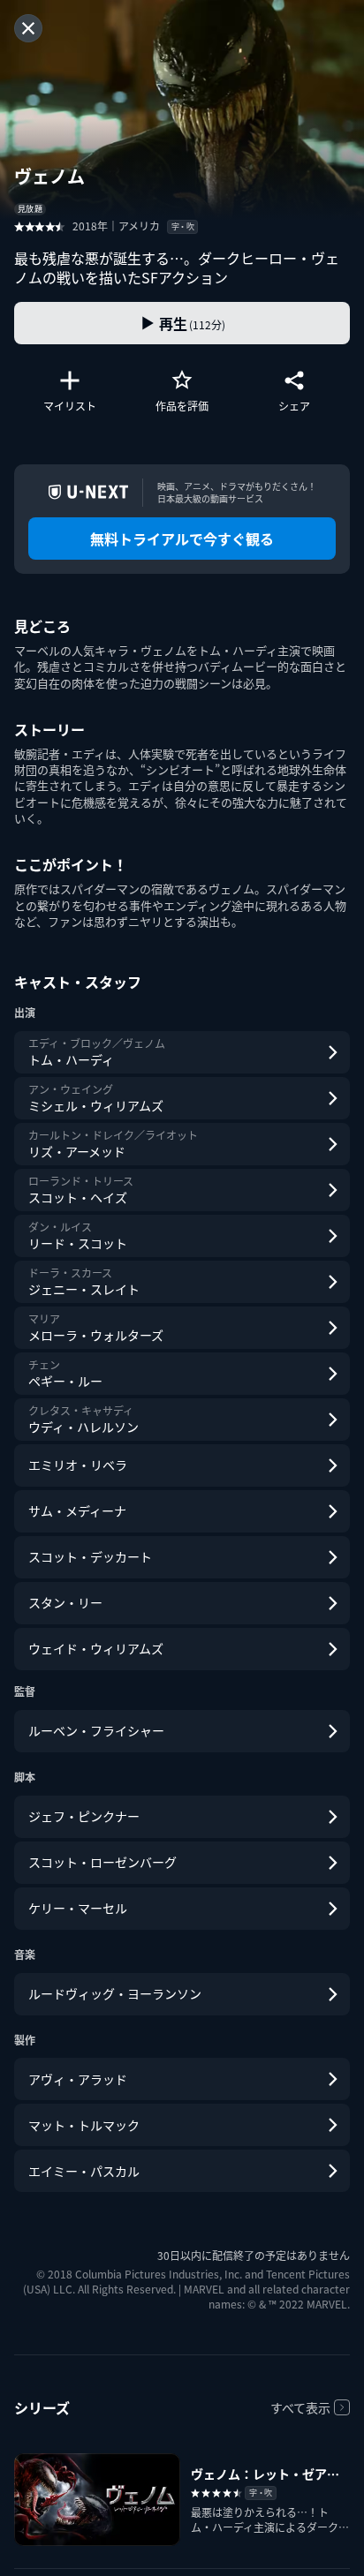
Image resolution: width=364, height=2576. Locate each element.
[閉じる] (28, 28)
